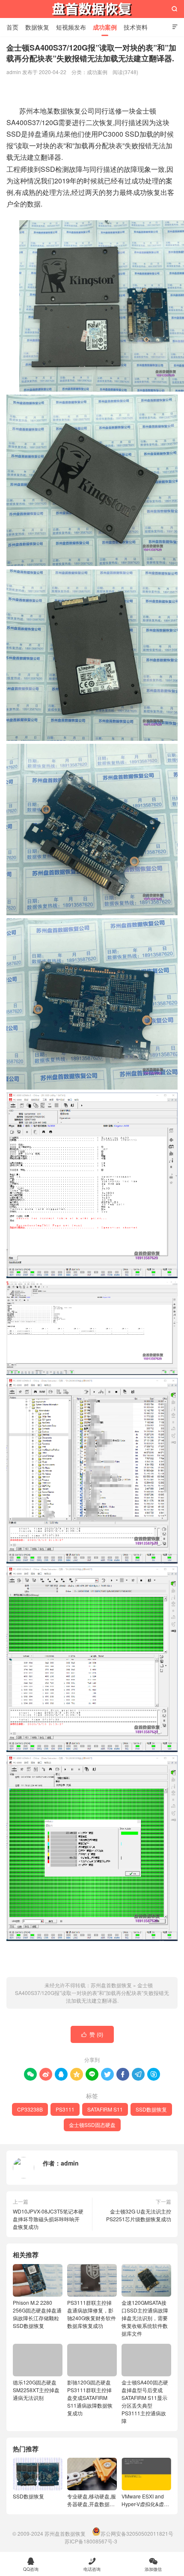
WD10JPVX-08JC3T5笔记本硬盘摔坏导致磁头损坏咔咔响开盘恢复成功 (48, 2219)
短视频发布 (71, 27)
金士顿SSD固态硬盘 (92, 2125)
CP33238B (30, 2109)
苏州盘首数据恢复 (92, 9)
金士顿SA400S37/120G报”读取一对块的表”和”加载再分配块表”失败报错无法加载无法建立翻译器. (92, 1993)
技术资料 (136, 27)
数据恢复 (37, 27)
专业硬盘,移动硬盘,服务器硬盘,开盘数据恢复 (92, 2500)
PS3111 (65, 2109)
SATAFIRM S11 (105, 2109)
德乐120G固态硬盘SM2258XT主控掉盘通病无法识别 (36, 2390)
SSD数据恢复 (151, 2109)
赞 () (92, 2034)
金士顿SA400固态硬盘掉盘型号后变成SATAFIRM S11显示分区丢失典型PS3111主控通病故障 (145, 2401)
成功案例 (105, 27)
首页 (12, 27)
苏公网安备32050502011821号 (137, 2533)
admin (70, 2163)
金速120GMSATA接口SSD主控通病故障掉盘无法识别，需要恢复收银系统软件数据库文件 (145, 2318)
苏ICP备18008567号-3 (91, 2541)
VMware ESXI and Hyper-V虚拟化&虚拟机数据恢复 (145, 2500)
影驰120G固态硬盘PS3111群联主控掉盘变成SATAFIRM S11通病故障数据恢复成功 (90, 2398)
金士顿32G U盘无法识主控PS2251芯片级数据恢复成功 (139, 2215)
